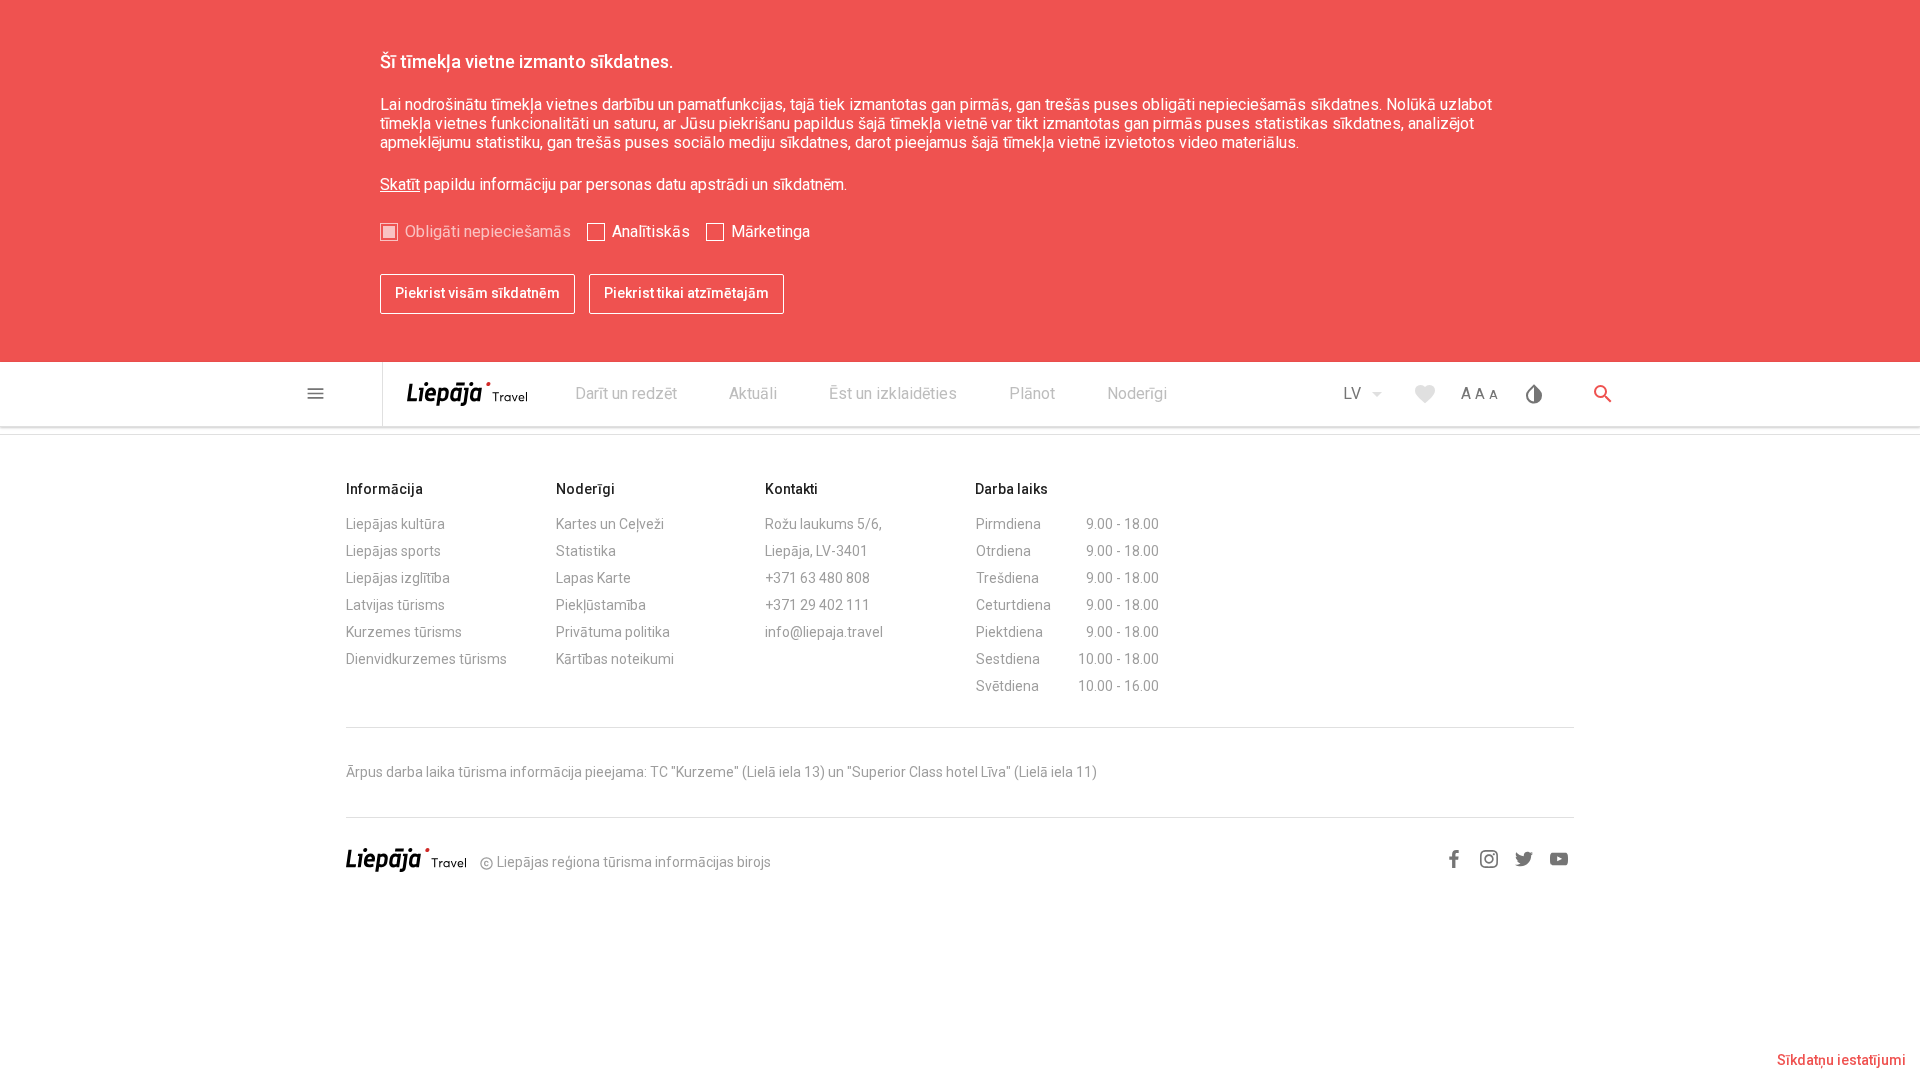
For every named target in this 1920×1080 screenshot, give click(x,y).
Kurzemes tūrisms (404, 632)
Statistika (586, 551)
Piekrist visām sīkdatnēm (477, 293)
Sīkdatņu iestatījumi (1841, 1060)
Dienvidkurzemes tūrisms (426, 659)
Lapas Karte (593, 578)
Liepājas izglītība (398, 578)
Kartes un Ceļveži (610, 524)
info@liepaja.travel (824, 632)
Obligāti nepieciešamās (488, 231)
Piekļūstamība (601, 605)
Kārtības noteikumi (615, 659)
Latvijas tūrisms (395, 605)
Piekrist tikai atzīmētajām (686, 293)
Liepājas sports (393, 551)
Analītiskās (651, 231)
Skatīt (400, 184)
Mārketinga (770, 231)
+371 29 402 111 (817, 605)
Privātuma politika (613, 632)
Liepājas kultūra (395, 524)
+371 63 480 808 (817, 578)
